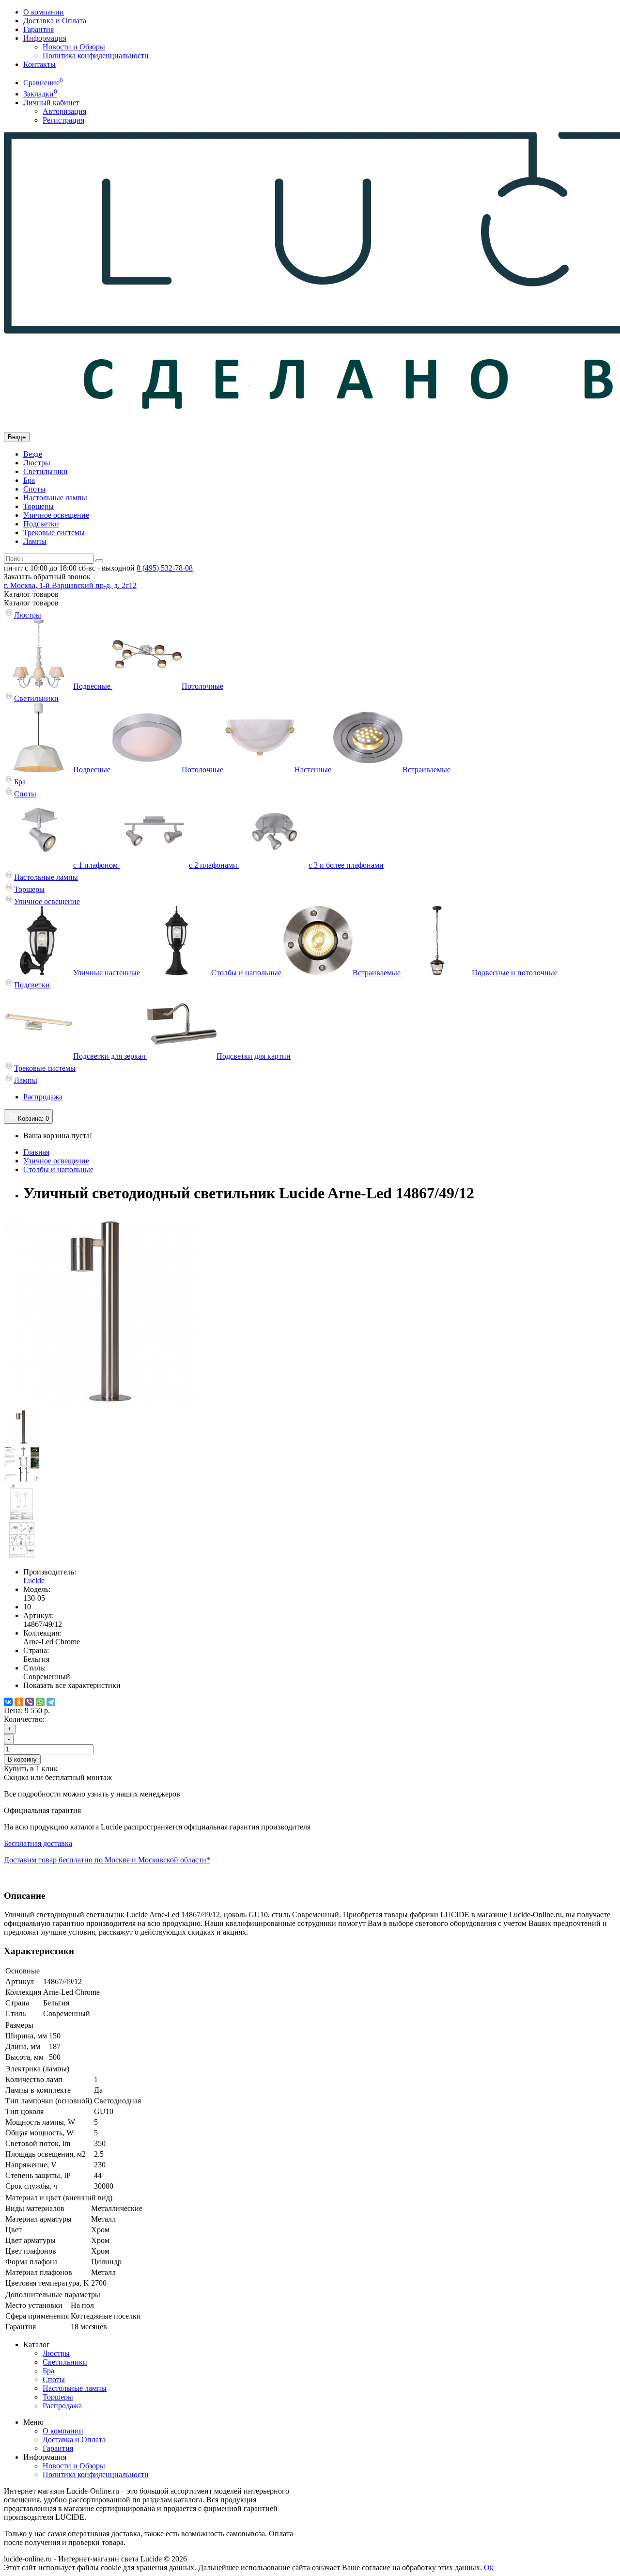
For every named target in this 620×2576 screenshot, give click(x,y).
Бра (29, 480)
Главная (36, 1152)
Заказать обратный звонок (47, 577)
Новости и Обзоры (74, 47)
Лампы (35, 541)
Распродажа (43, 1097)
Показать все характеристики (72, 1685)
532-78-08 (165, 568)
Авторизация (64, 111)
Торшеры (39, 506)
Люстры (37, 463)
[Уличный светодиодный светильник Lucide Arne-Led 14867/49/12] (101, 1404)
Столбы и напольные (58, 1169)
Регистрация (63, 120)
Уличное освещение (56, 515)
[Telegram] (51, 1702)
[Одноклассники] (19, 1702)
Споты (34, 489)
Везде (33, 454)
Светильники (46, 471)
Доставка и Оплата (55, 21)
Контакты (39, 64)
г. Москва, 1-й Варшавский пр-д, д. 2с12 (70, 585)
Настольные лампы (55, 498)
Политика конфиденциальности (96, 56)
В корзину (22, 1759)
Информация (45, 38)
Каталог (31, 603)
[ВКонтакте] (8, 1702)
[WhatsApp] (40, 1702)
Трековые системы (54, 533)
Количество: (24, 1719)
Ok (489, 2568)
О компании (44, 12)
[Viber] (30, 1702)
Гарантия (39, 29)
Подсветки (41, 524)
